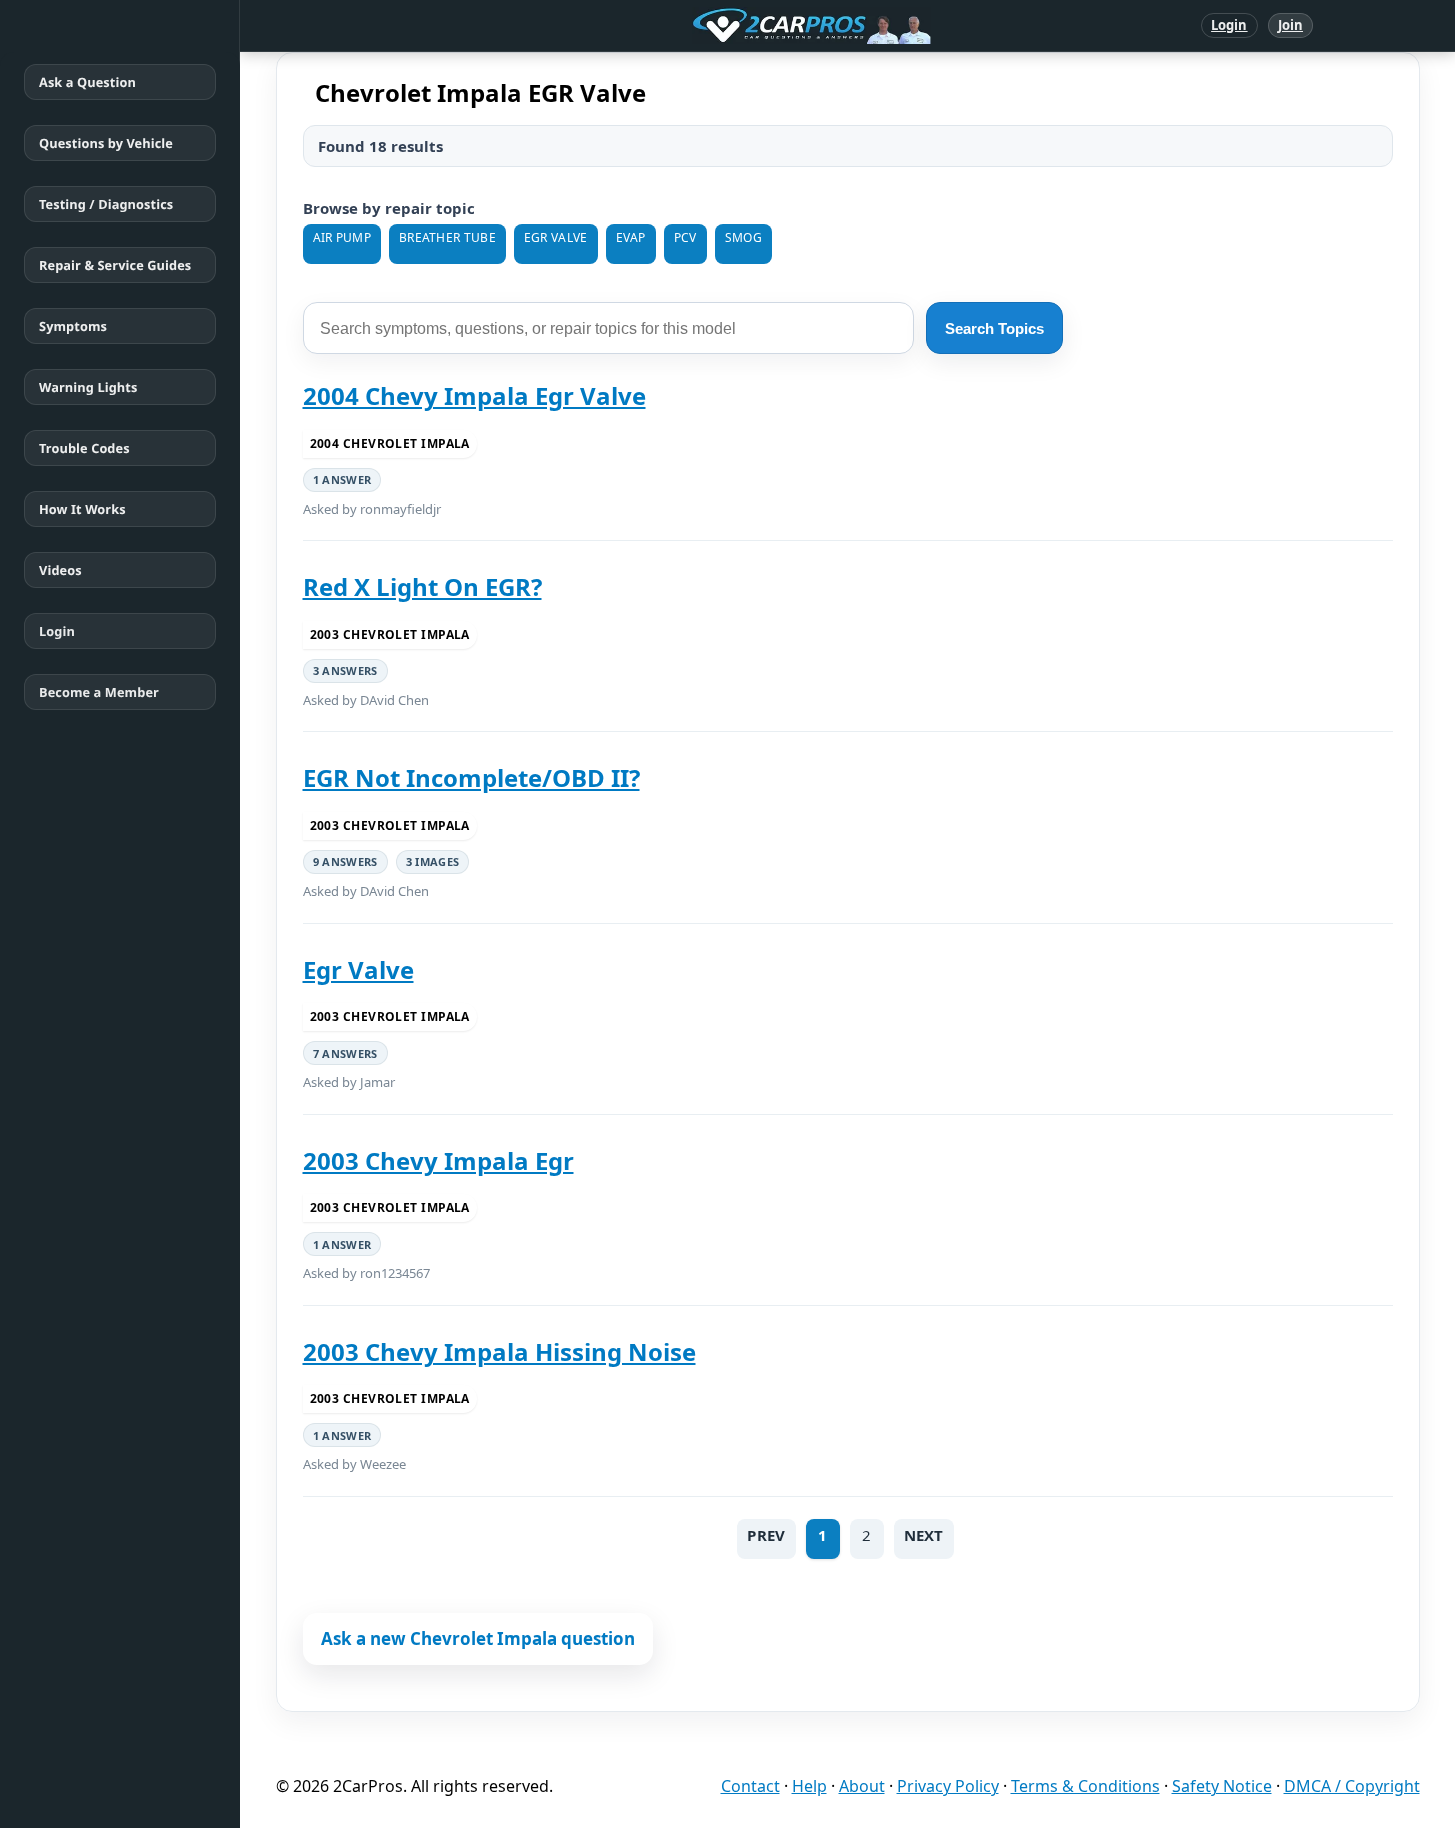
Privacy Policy (948, 1786)
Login (1229, 25)
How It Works (82, 509)
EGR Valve (556, 237)
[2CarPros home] (707, 26)
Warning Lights (88, 387)
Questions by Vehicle (106, 143)
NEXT (924, 1535)
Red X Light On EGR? (422, 586)
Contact (750, 1786)
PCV (685, 237)
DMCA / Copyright (1352, 1786)
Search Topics (994, 328)
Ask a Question (87, 82)
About (862, 1786)
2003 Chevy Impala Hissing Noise (499, 1351)
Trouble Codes (84, 448)
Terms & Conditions (1085, 1786)
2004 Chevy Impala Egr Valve (474, 395)
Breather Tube (447, 237)
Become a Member (99, 692)
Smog (743, 237)
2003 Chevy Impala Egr (438, 1160)
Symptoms (73, 326)
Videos (60, 570)
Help (809, 1786)
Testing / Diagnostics (106, 204)
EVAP (631, 237)
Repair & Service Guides (115, 265)
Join (1290, 25)
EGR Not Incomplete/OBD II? (471, 777)
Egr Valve (358, 969)
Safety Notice (1222, 1786)
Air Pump (342, 237)
